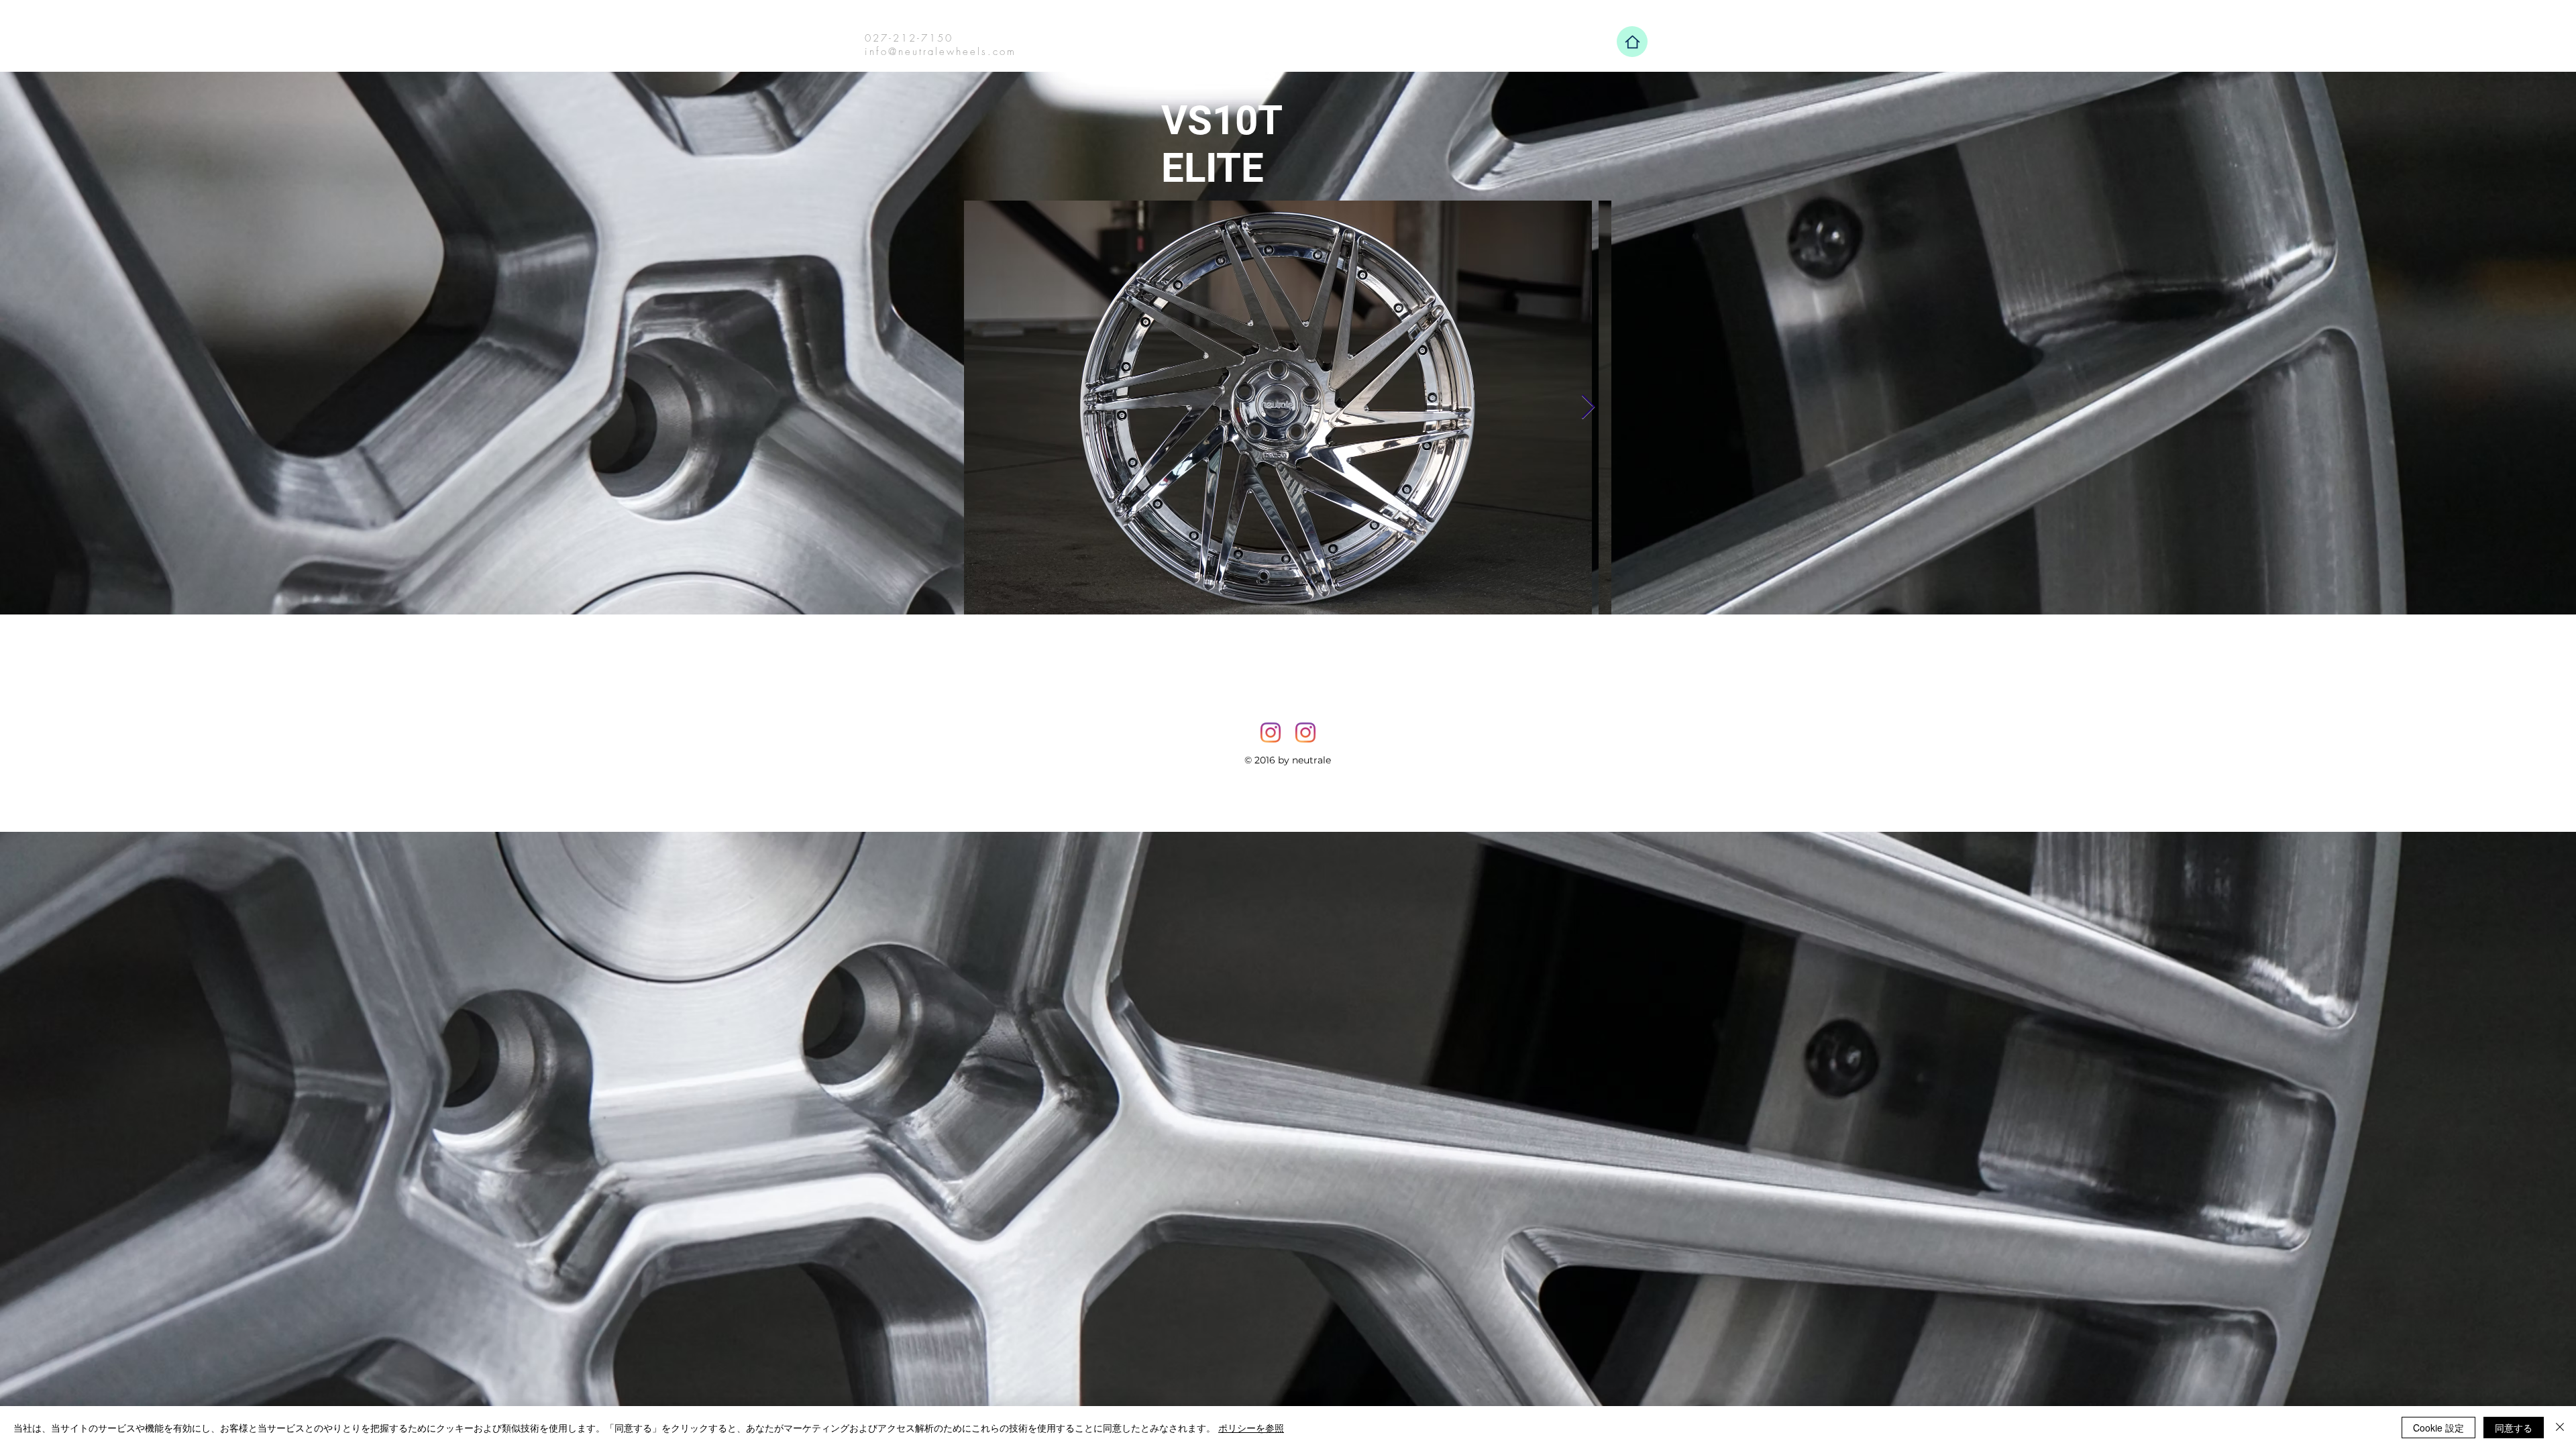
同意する (2514, 1428)
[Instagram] (1271, 733)
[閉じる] (2560, 1428)
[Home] (1632, 42)
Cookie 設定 (2438, 1428)
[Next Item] (1588, 408)
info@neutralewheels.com (941, 52)
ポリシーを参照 (1251, 1428)
